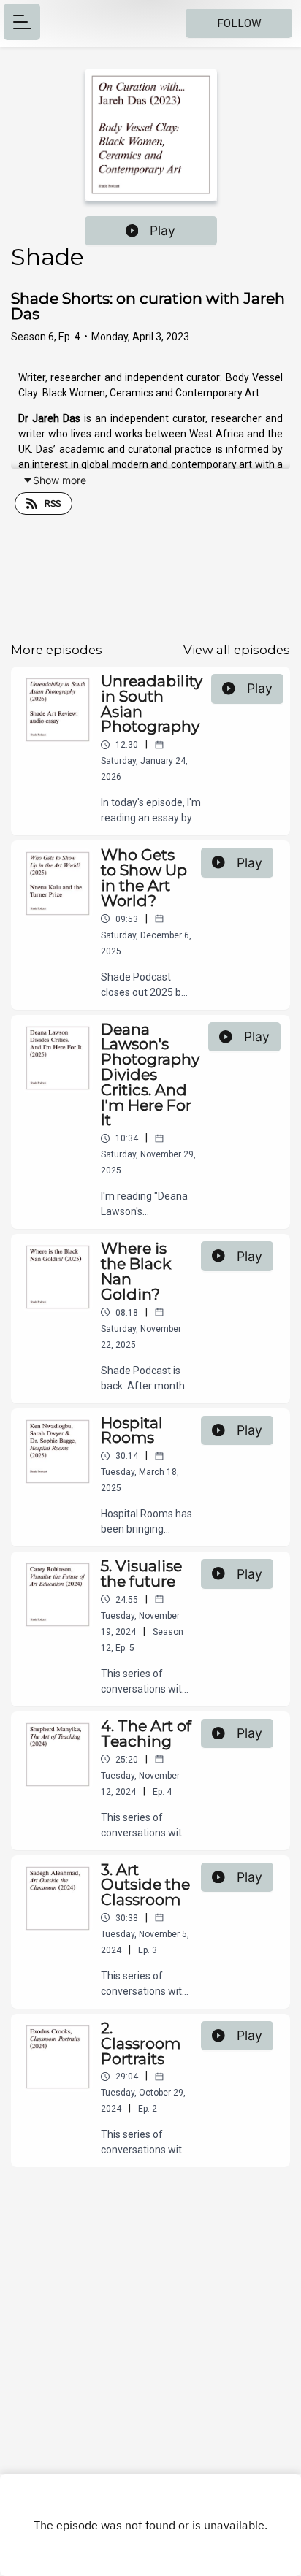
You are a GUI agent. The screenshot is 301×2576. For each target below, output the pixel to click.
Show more (60, 480)
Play (163, 230)
